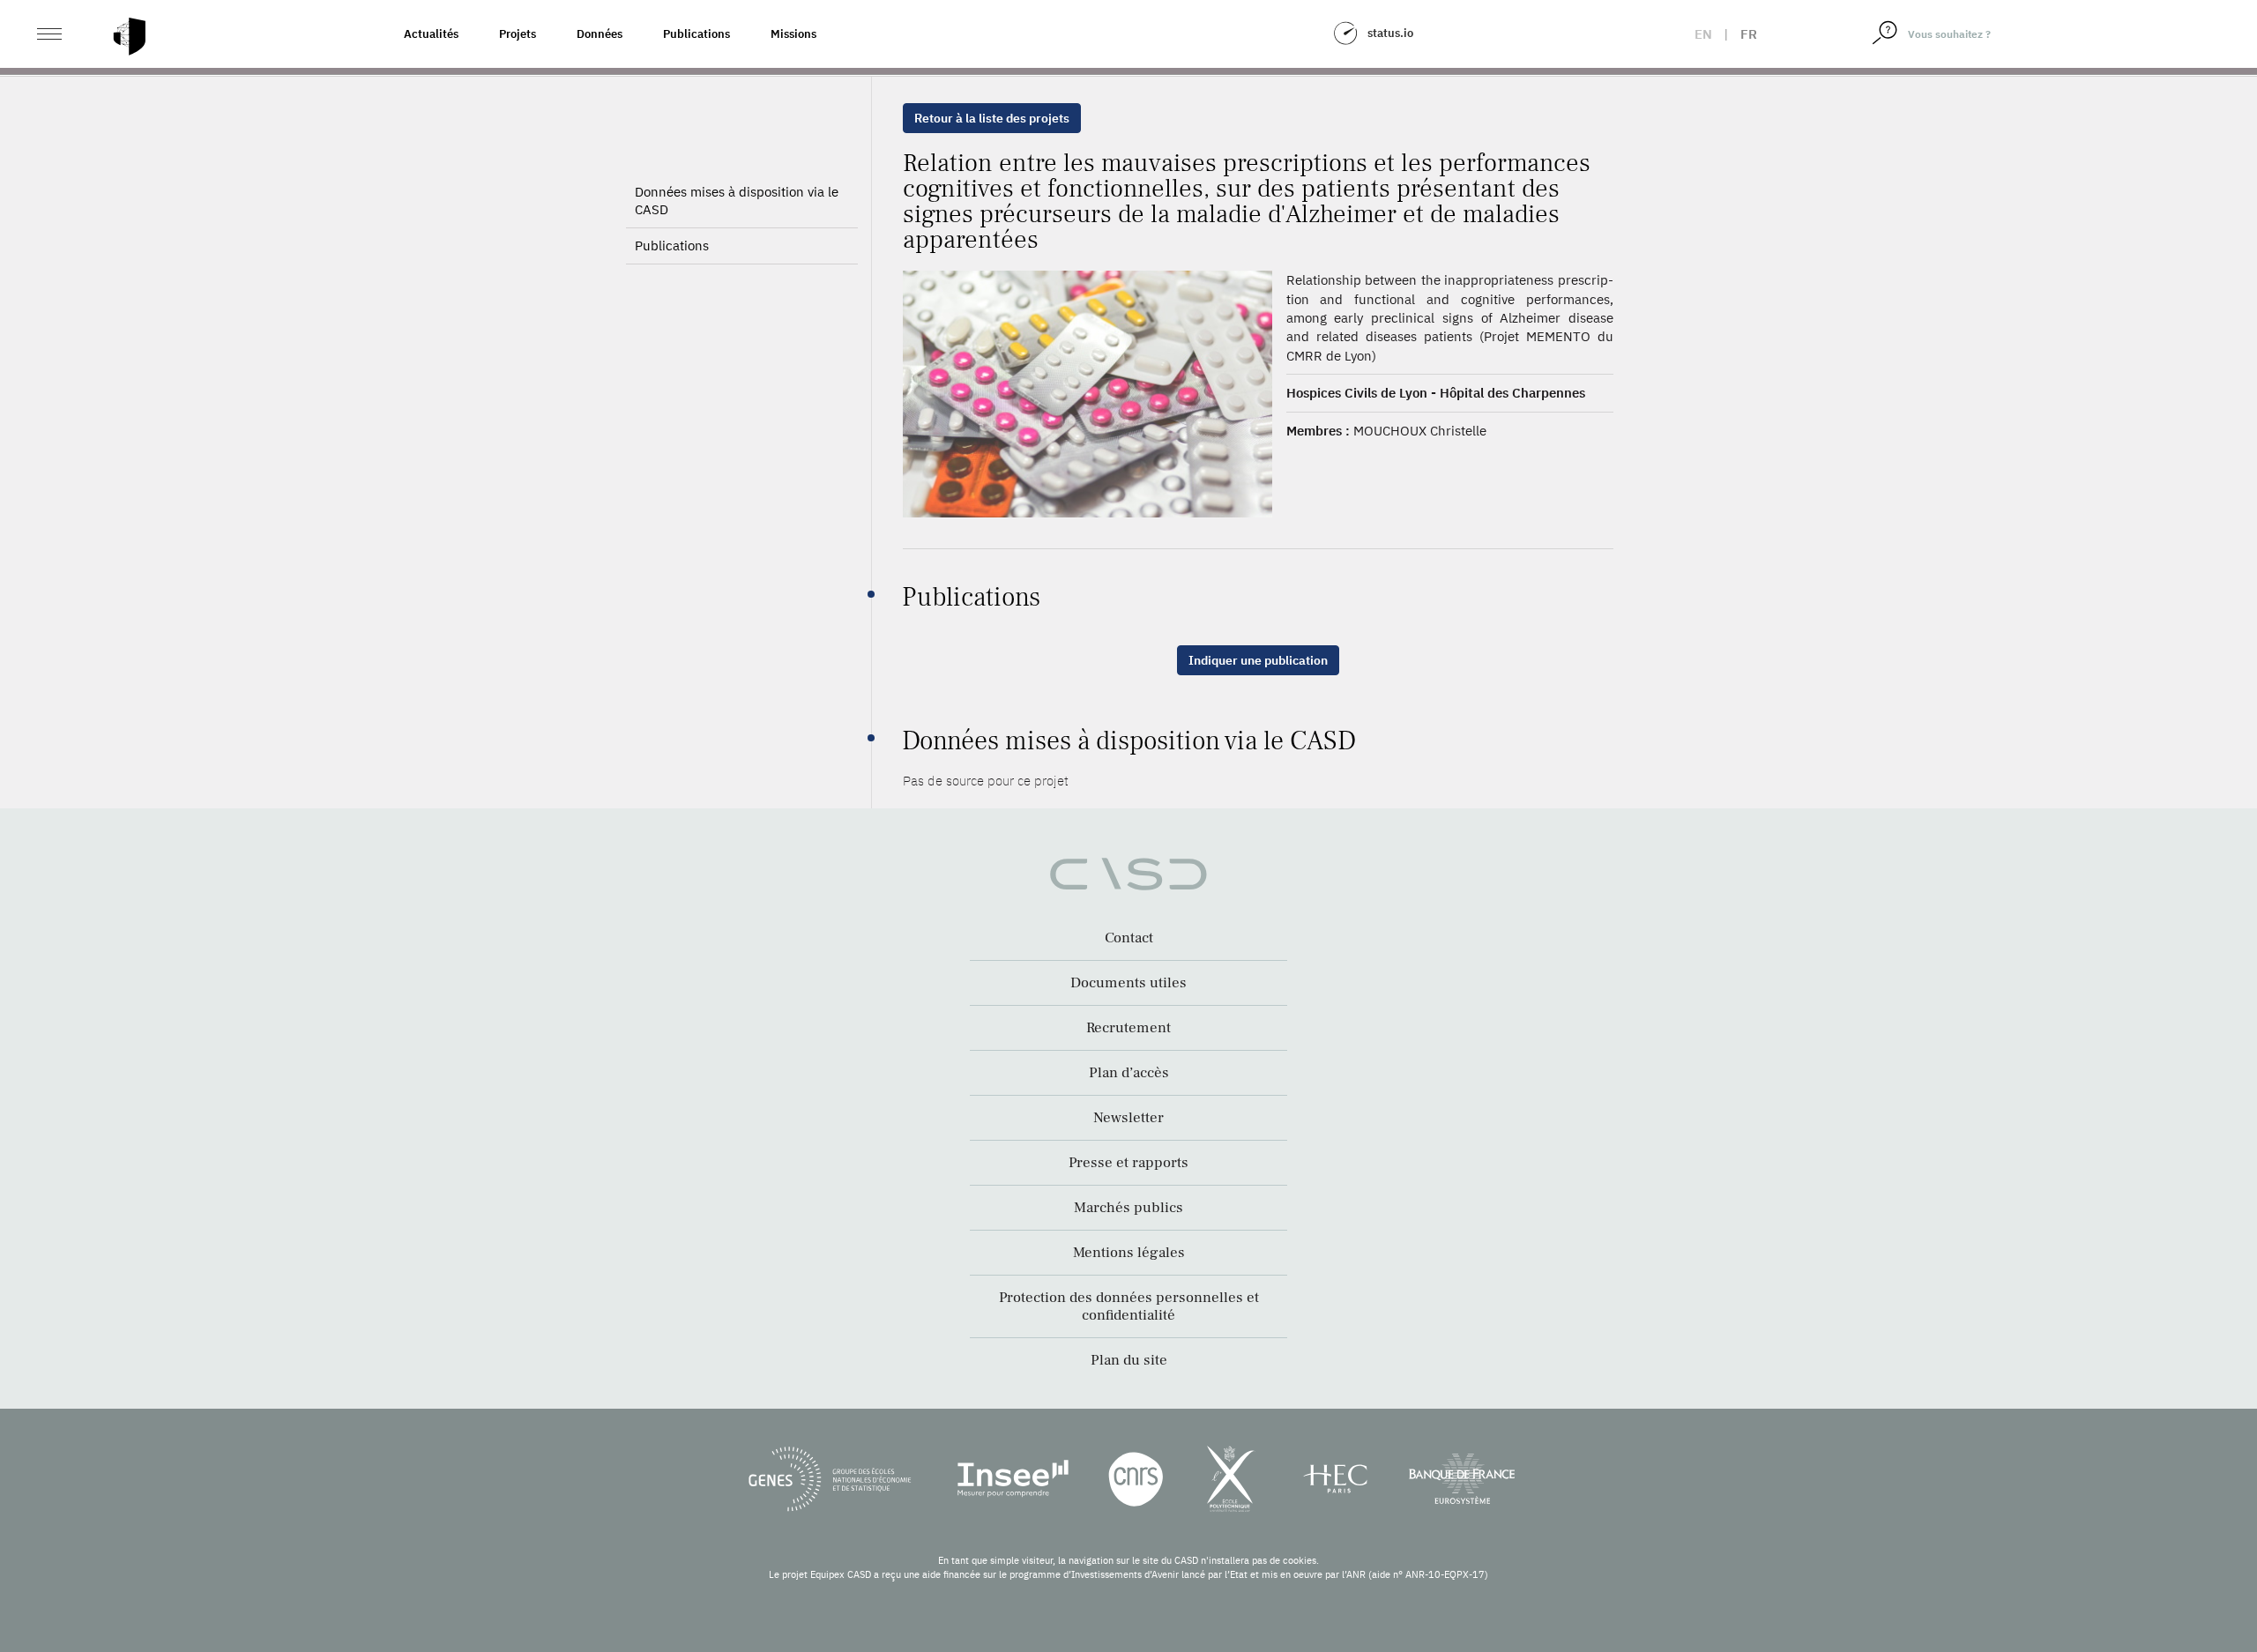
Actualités (431, 34)
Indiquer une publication (1258, 660)
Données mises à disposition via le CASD (737, 201)
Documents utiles (1128, 983)
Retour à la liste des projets (992, 118)
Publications (696, 34)
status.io (1390, 33)
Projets (518, 34)
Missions (793, 34)
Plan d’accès (1129, 1073)
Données (600, 34)
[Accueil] (130, 37)
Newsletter (1128, 1118)
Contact (1129, 938)
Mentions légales (1129, 1253)
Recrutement (1128, 1028)
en (1703, 34)
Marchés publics (1128, 1208)
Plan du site (1129, 1360)
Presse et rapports (1128, 1163)
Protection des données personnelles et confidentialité (1129, 1306)
